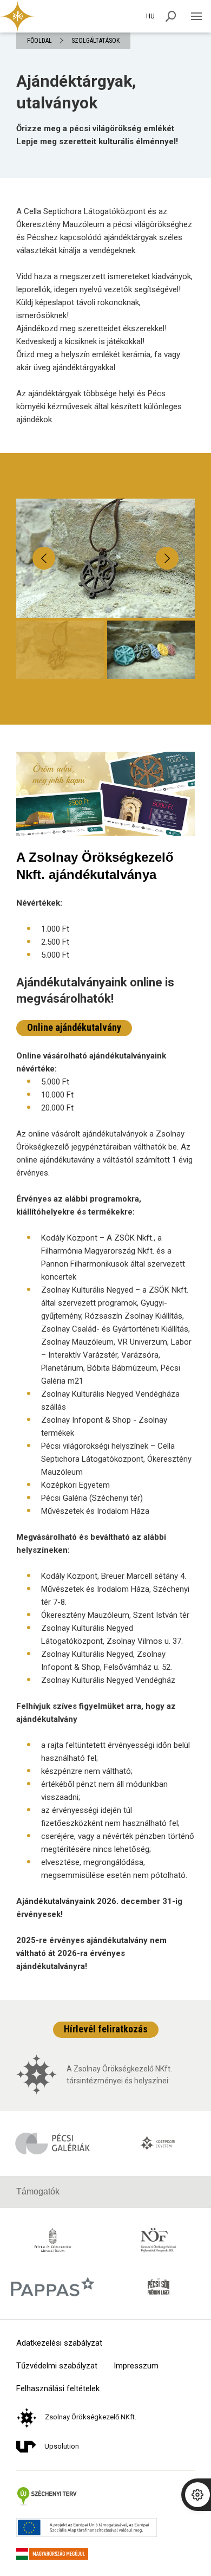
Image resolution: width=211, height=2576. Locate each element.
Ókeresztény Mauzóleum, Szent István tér (115, 1615)
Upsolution (62, 2446)
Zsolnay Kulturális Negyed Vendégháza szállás (110, 1400)
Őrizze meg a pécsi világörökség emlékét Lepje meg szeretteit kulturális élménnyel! (97, 135)
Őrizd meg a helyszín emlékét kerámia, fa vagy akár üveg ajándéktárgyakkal (98, 361)
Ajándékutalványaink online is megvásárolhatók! (95, 990)
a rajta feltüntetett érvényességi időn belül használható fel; (116, 1752)
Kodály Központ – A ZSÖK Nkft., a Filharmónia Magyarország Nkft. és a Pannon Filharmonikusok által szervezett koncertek (113, 1257)
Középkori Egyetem (75, 1485)
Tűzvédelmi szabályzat (57, 2366)
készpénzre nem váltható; (87, 1771)
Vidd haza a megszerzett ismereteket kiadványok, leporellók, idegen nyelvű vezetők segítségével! (104, 283)
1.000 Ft (55, 929)
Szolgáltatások (95, 41)
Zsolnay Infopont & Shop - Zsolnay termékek (104, 1426)
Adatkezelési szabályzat (59, 2343)
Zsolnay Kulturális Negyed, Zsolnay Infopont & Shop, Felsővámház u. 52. (107, 1661)
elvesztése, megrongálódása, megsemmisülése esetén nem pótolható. (114, 1869)
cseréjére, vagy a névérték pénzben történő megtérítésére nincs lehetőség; (118, 1843)
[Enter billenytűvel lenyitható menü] (196, 16)
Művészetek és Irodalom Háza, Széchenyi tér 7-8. (115, 1596)
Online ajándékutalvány (74, 1027)
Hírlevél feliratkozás (106, 2029)
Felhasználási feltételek (58, 2389)
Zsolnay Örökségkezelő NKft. (91, 2417)
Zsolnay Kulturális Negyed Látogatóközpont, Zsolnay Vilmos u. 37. (112, 1635)
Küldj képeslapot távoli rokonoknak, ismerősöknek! (78, 309)
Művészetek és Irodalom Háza (95, 1511)
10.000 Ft (57, 1095)
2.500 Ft (55, 942)
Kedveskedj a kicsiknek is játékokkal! (80, 341)
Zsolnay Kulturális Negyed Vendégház (108, 1680)
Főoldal (39, 41)
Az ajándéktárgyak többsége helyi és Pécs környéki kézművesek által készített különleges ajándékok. (99, 406)
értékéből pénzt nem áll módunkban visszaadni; (104, 1791)
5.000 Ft (55, 955)
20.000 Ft (57, 1108)
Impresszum (136, 2366)
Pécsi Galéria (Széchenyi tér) (92, 1498)
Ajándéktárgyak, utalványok (76, 92)
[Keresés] (171, 16)
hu (150, 16)
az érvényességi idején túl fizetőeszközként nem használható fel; (110, 1817)
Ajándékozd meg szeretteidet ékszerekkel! (91, 328)
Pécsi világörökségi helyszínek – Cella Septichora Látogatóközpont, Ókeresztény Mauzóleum (116, 1459)
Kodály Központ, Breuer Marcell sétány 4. (114, 1576)
